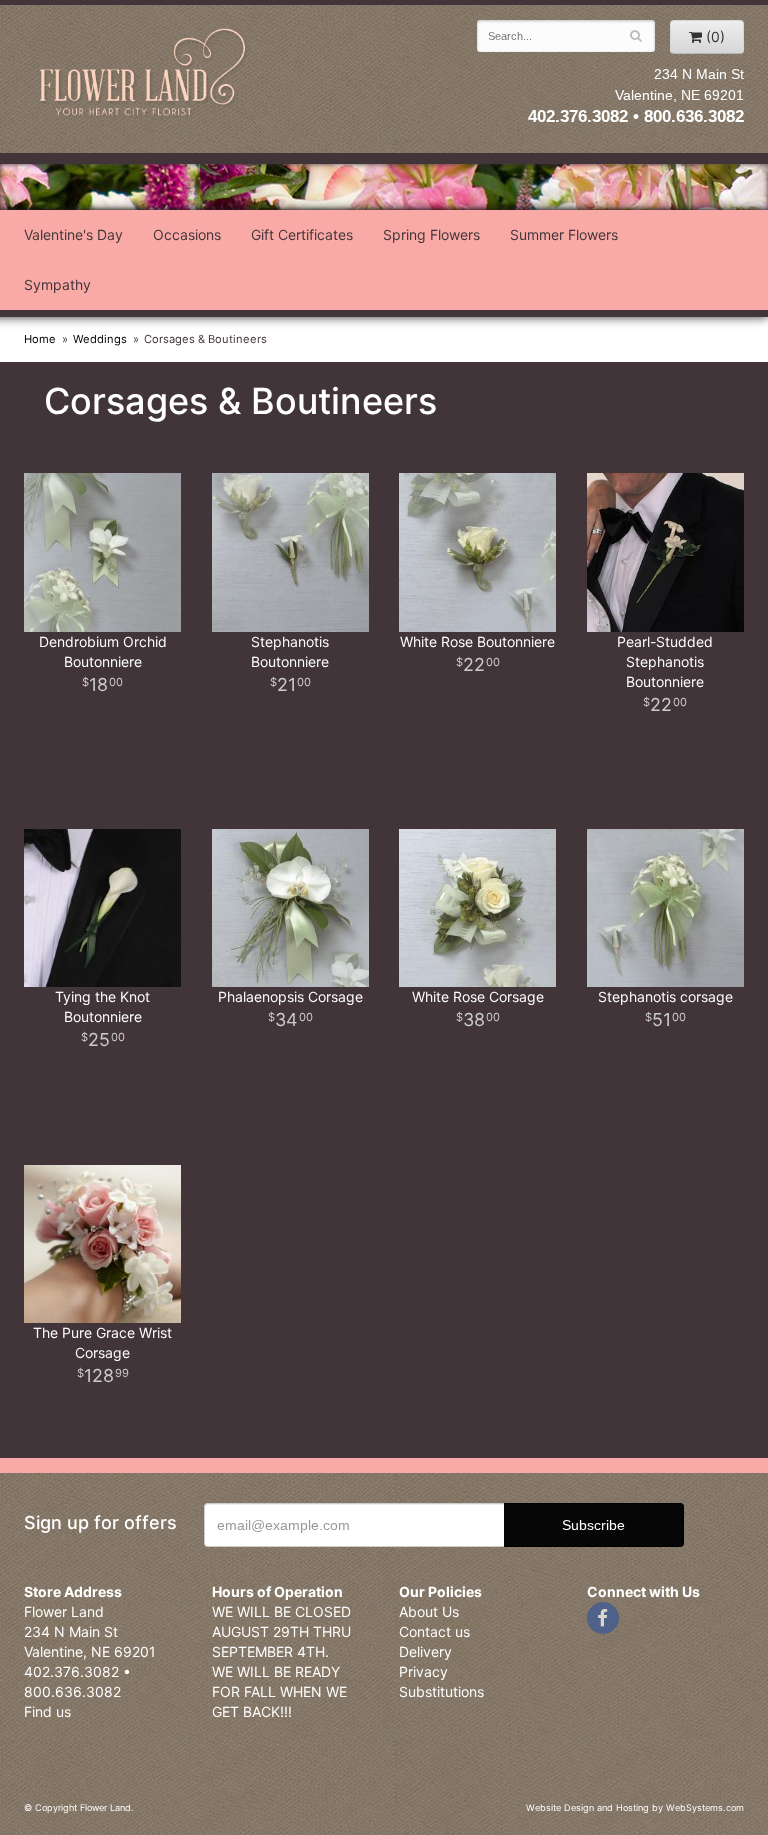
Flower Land (144, 73)
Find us (47, 1711)
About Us (429, 1611)
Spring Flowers (431, 234)
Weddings (100, 339)
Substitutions (441, 1691)
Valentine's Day (73, 234)
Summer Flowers (564, 234)
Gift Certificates (302, 234)
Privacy (423, 1671)
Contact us (434, 1631)
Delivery (425, 1651)
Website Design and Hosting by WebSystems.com (635, 1807)
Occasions (187, 234)
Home (40, 339)
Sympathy (57, 284)
